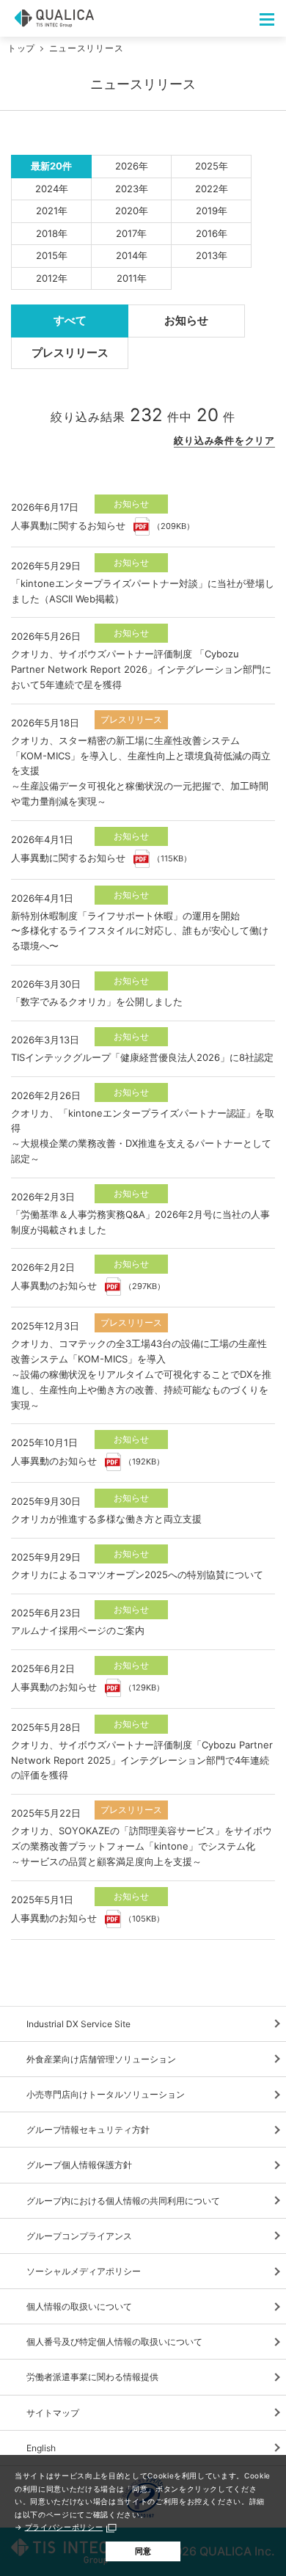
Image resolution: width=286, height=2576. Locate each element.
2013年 (212, 255)
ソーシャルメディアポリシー (84, 2271)
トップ (21, 48)
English (41, 2448)
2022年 (212, 189)
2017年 (131, 233)
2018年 (52, 233)
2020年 (132, 211)
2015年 (52, 255)
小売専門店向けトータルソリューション (106, 2094)
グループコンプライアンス (79, 2236)
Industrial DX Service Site (78, 2024)
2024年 (52, 189)
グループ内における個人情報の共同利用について (123, 2201)
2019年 (212, 211)
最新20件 (51, 166)
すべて (70, 320)
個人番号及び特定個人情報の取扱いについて (114, 2342)
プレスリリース (70, 353)
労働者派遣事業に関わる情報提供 (92, 2377)
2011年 (132, 278)
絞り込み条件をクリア (224, 440)
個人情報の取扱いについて (79, 2306)
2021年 (52, 211)
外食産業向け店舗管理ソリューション (101, 2059)
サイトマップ (53, 2413)
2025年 (212, 166)
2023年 (132, 189)
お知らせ (186, 320)
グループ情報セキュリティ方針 (88, 2130)
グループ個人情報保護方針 (79, 2165)
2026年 (132, 166)
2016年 (212, 233)
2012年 (52, 278)
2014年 (132, 255)
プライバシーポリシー (64, 2527)
